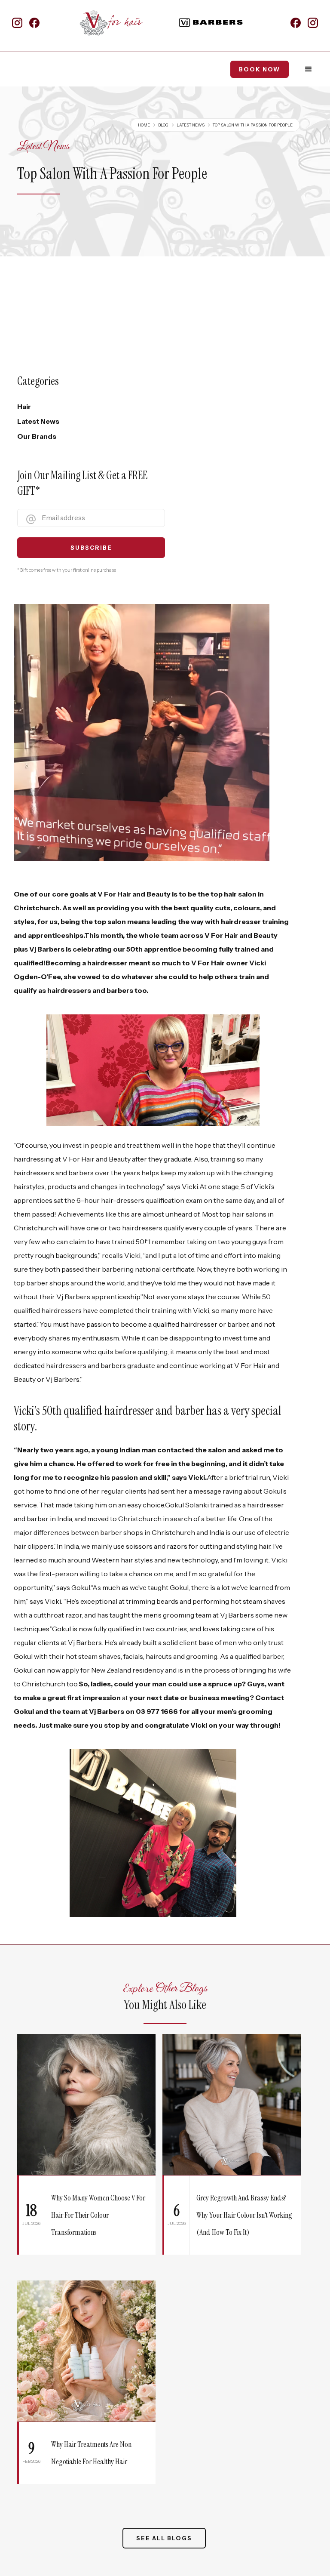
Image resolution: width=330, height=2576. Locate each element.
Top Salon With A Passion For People (253, 125)
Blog (163, 125)
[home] (115, 23)
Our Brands (37, 436)
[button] (309, 69)
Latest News (191, 125)
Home (144, 125)
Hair (24, 407)
